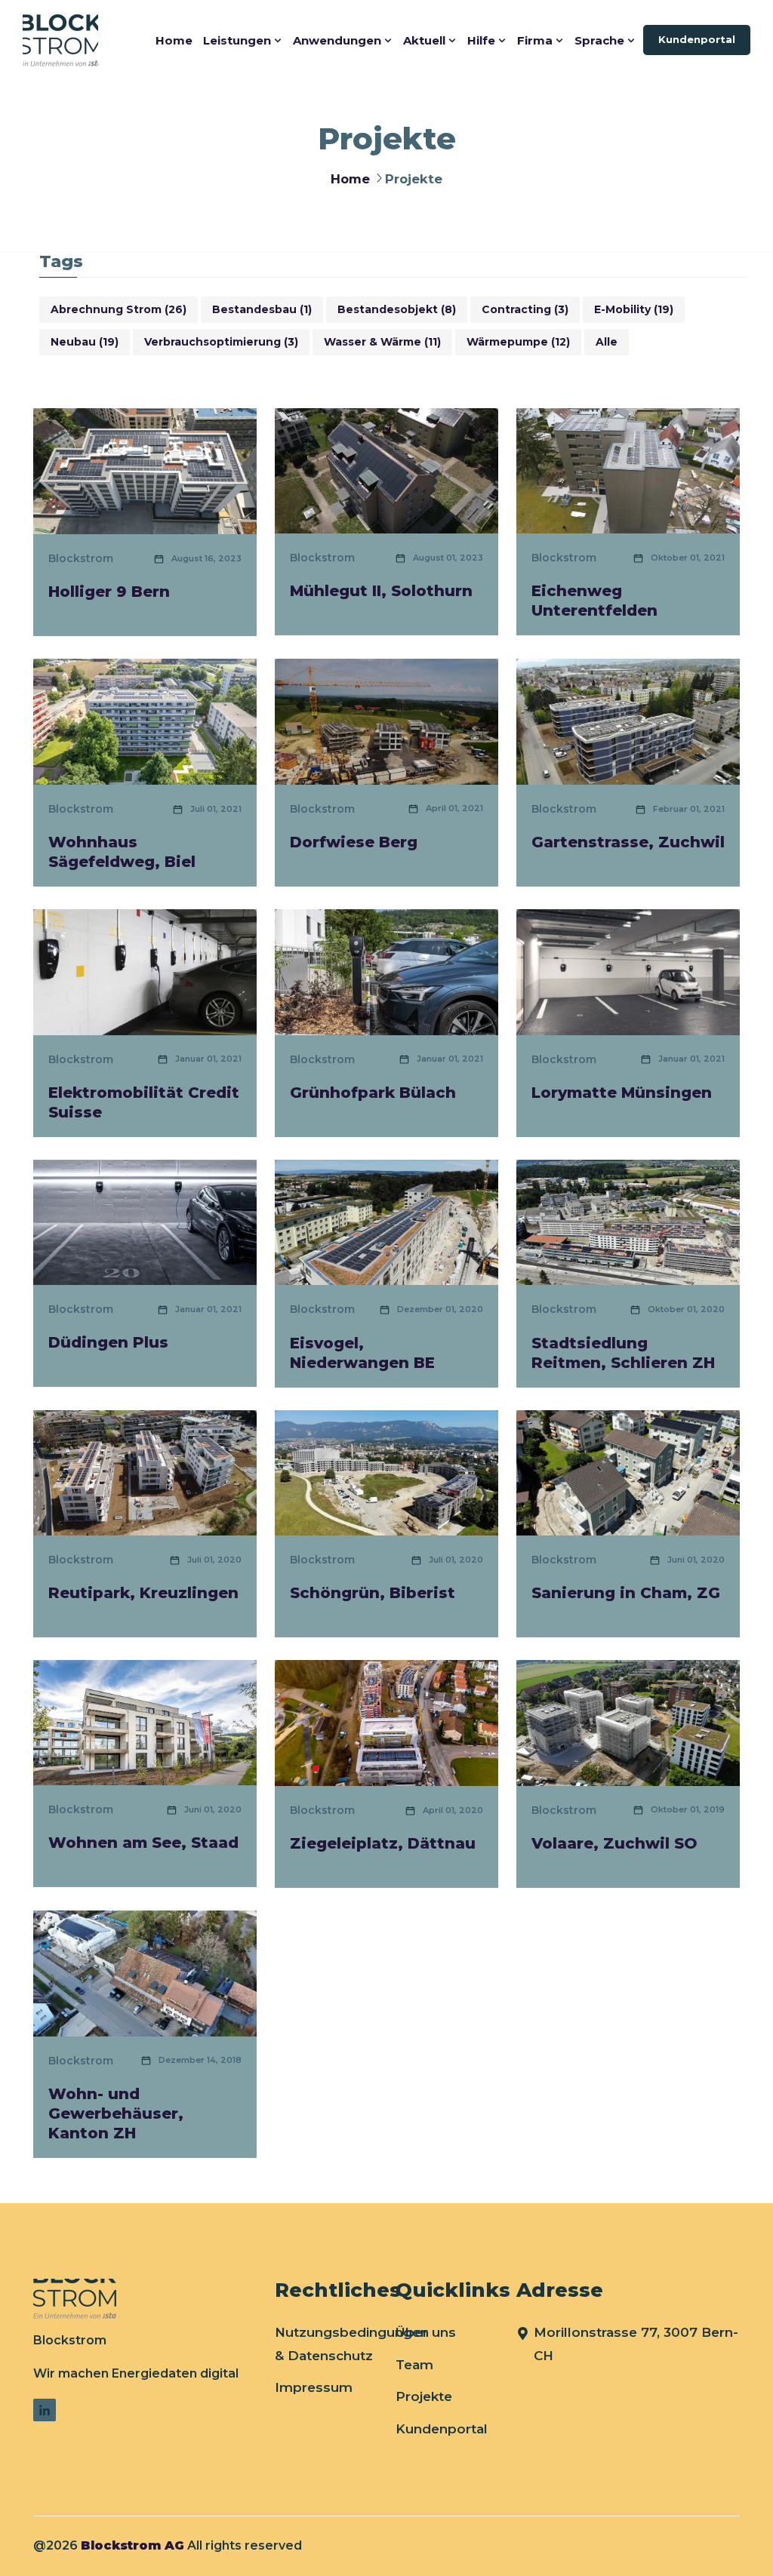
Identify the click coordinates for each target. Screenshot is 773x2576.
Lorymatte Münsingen (622, 1093)
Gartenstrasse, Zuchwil (628, 842)
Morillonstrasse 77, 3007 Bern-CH (636, 2344)
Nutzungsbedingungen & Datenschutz (352, 2344)
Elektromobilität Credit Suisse (144, 1102)
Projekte (424, 2396)
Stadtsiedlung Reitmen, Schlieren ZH (623, 1353)
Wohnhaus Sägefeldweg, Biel (122, 852)
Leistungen (237, 40)
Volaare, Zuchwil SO (614, 1843)
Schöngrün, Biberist (373, 1593)
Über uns (426, 2332)
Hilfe (481, 40)
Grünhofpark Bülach (373, 1093)
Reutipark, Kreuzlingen (143, 1593)
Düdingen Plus (108, 1342)
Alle (607, 342)
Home (174, 40)
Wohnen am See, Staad (143, 1843)
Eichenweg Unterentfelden (594, 601)
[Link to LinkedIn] (45, 2410)
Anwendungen (337, 40)
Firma (535, 40)
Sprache (599, 40)
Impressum (314, 2387)
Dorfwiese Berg (354, 842)
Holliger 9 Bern (109, 592)
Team (414, 2365)
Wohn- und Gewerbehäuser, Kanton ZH (116, 2113)
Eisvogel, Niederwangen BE (362, 1353)
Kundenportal (697, 39)
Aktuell (424, 40)
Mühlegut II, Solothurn (381, 591)
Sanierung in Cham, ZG (626, 1593)
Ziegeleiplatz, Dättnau (383, 1843)
